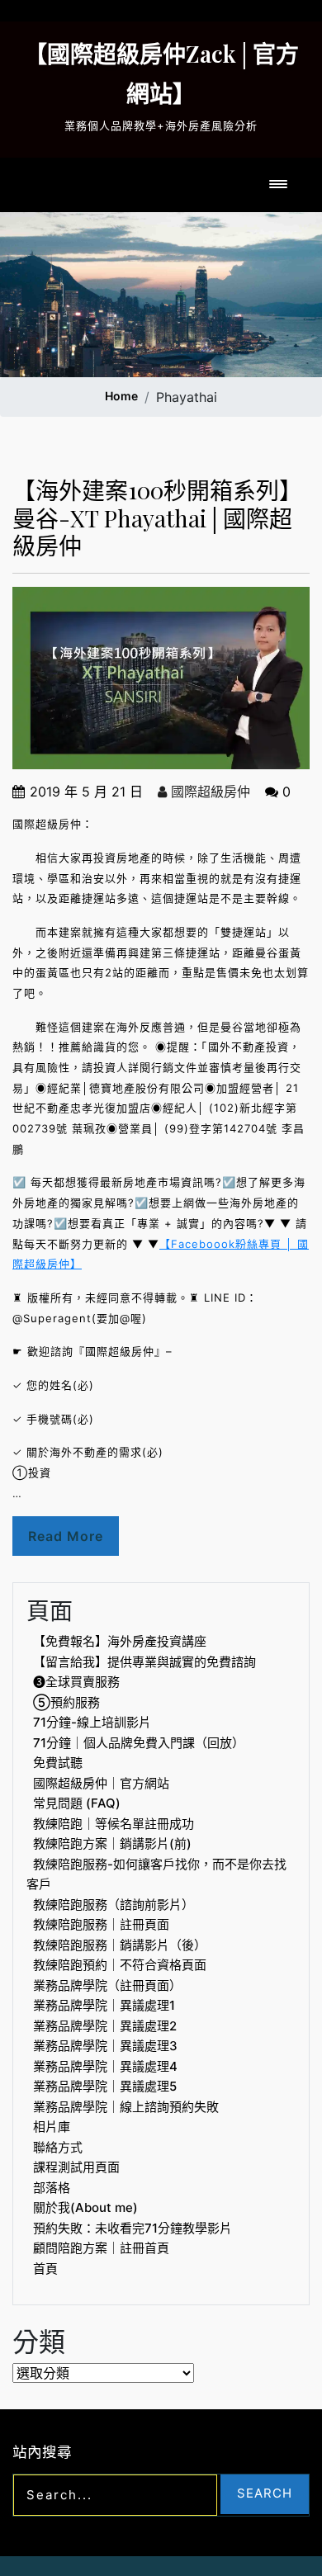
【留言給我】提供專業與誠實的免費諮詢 (144, 1662)
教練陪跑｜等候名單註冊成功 (114, 1824)
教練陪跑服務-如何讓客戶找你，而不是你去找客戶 (156, 1874)
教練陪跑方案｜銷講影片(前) (112, 1843)
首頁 (45, 2269)
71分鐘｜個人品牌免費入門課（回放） (139, 1743)
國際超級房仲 (208, 792)
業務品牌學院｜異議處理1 (104, 2005)
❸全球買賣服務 (76, 1682)
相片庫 (52, 2127)
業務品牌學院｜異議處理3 (105, 2046)
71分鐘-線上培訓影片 (92, 1722)
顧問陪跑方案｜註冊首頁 (101, 2248)
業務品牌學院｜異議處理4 (105, 2066)
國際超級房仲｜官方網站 (101, 1783)
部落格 (52, 2188)
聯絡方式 (58, 2147)
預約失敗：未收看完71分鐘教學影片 (133, 2228)
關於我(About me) (85, 2207)
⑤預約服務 (66, 1702)
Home (121, 396)
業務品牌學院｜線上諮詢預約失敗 (126, 2107)
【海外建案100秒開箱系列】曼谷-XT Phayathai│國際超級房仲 (157, 518)
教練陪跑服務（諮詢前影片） (114, 1905)
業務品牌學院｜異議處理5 (105, 2086)
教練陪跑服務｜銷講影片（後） (120, 1945)
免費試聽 (58, 1763)
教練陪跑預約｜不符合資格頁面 (120, 1965)
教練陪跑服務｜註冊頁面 (101, 1924)
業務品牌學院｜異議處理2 (105, 2026)
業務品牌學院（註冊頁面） (107, 1985)
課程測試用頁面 (76, 2167)
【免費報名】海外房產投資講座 (120, 1641)
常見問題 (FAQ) (77, 1803)
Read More (66, 1536)
